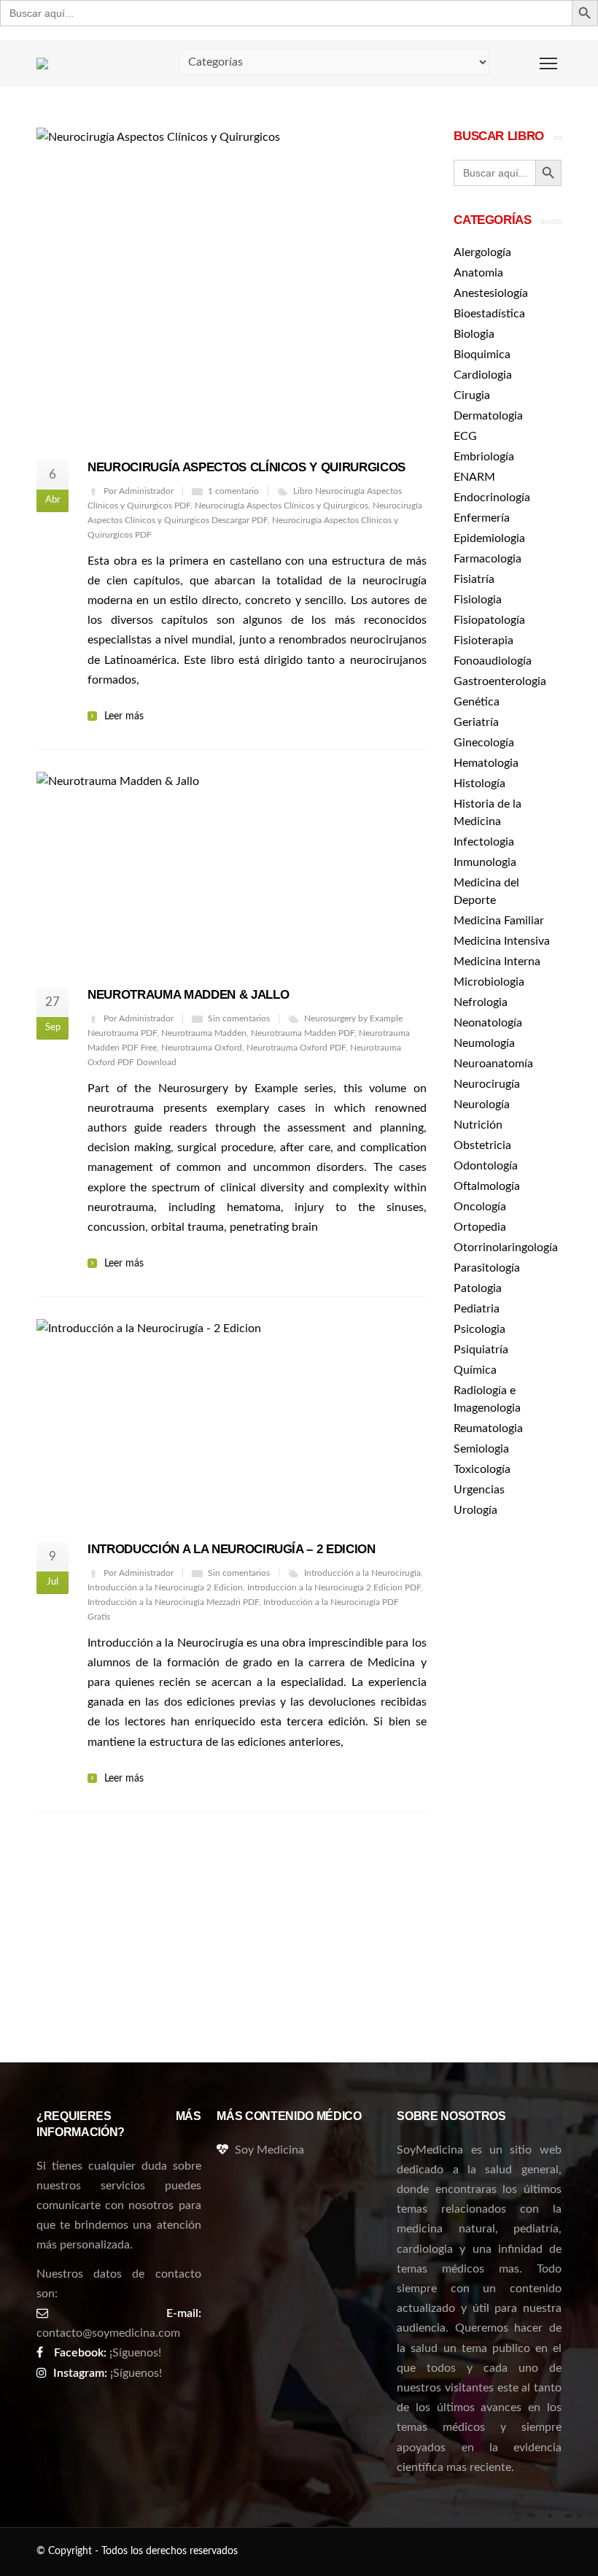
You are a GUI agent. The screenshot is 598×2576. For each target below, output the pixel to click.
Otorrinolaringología (506, 1248)
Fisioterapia (484, 641)
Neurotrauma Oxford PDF (296, 1048)
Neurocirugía (487, 1084)
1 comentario (233, 491)
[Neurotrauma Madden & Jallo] (232, 869)
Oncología (480, 1207)
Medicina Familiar (499, 921)
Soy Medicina (269, 2150)
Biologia (474, 334)
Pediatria (477, 1309)
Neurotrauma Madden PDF (303, 1033)
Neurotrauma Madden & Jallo (188, 995)
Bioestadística (489, 314)
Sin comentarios (239, 1018)
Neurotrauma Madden (204, 1033)
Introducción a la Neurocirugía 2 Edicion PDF (334, 1587)
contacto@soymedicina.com (108, 2333)
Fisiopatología (489, 620)
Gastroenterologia (500, 681)
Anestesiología (491, 293)
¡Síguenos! (135, 2353)
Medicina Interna (497, 962)
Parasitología (487, 1268)
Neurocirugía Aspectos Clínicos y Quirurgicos (246, 467)
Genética (477, 702)
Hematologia (486, 763)
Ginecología (484, 743)
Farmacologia (488, 559)
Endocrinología (492, 498)
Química (475, 1370)
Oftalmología (487, 1186)
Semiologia (481, 1449)
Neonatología (488, 1023)
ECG (465, 436)
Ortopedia (480, 1227)
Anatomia (478, 273)
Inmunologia (485, 862)
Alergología (482, 252)
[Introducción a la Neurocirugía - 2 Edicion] (232, 1420)
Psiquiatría (481, 1350)
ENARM (474, 477)
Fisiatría (474, 579)
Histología (479, 784)
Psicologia (479, 1329)
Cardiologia (483, 375)
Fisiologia (478, 600)
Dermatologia (488, 416)
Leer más (124, 716)
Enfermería (482, 518)
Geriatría (476, 722)
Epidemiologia (489, 538)
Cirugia (472, 395)
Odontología (486, 1166)
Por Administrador (139, 491)
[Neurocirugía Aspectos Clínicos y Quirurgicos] (232, 284)
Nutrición (478, 1125)
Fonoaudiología (493, 661)
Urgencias (479, 1490)
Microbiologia (489, 982)
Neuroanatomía (493, 1064)
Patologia (478, 1288)
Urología (475, 1510)
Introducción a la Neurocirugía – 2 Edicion (232, 1549)
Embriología (484, 457)
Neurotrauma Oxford (202, 1048)
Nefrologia (481, 1002)
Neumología (484, 1043)
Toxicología (482, 1469)
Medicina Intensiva (502, 941)
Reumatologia (488, 1428)
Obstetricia (482, 1145)
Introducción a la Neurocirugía (362, 1573)
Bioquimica (482, 355)
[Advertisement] (508, 1763)
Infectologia (484, 842)
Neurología (482, 1105)
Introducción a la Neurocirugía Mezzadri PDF (173, 1602)
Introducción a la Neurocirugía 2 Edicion (165, 1587)
